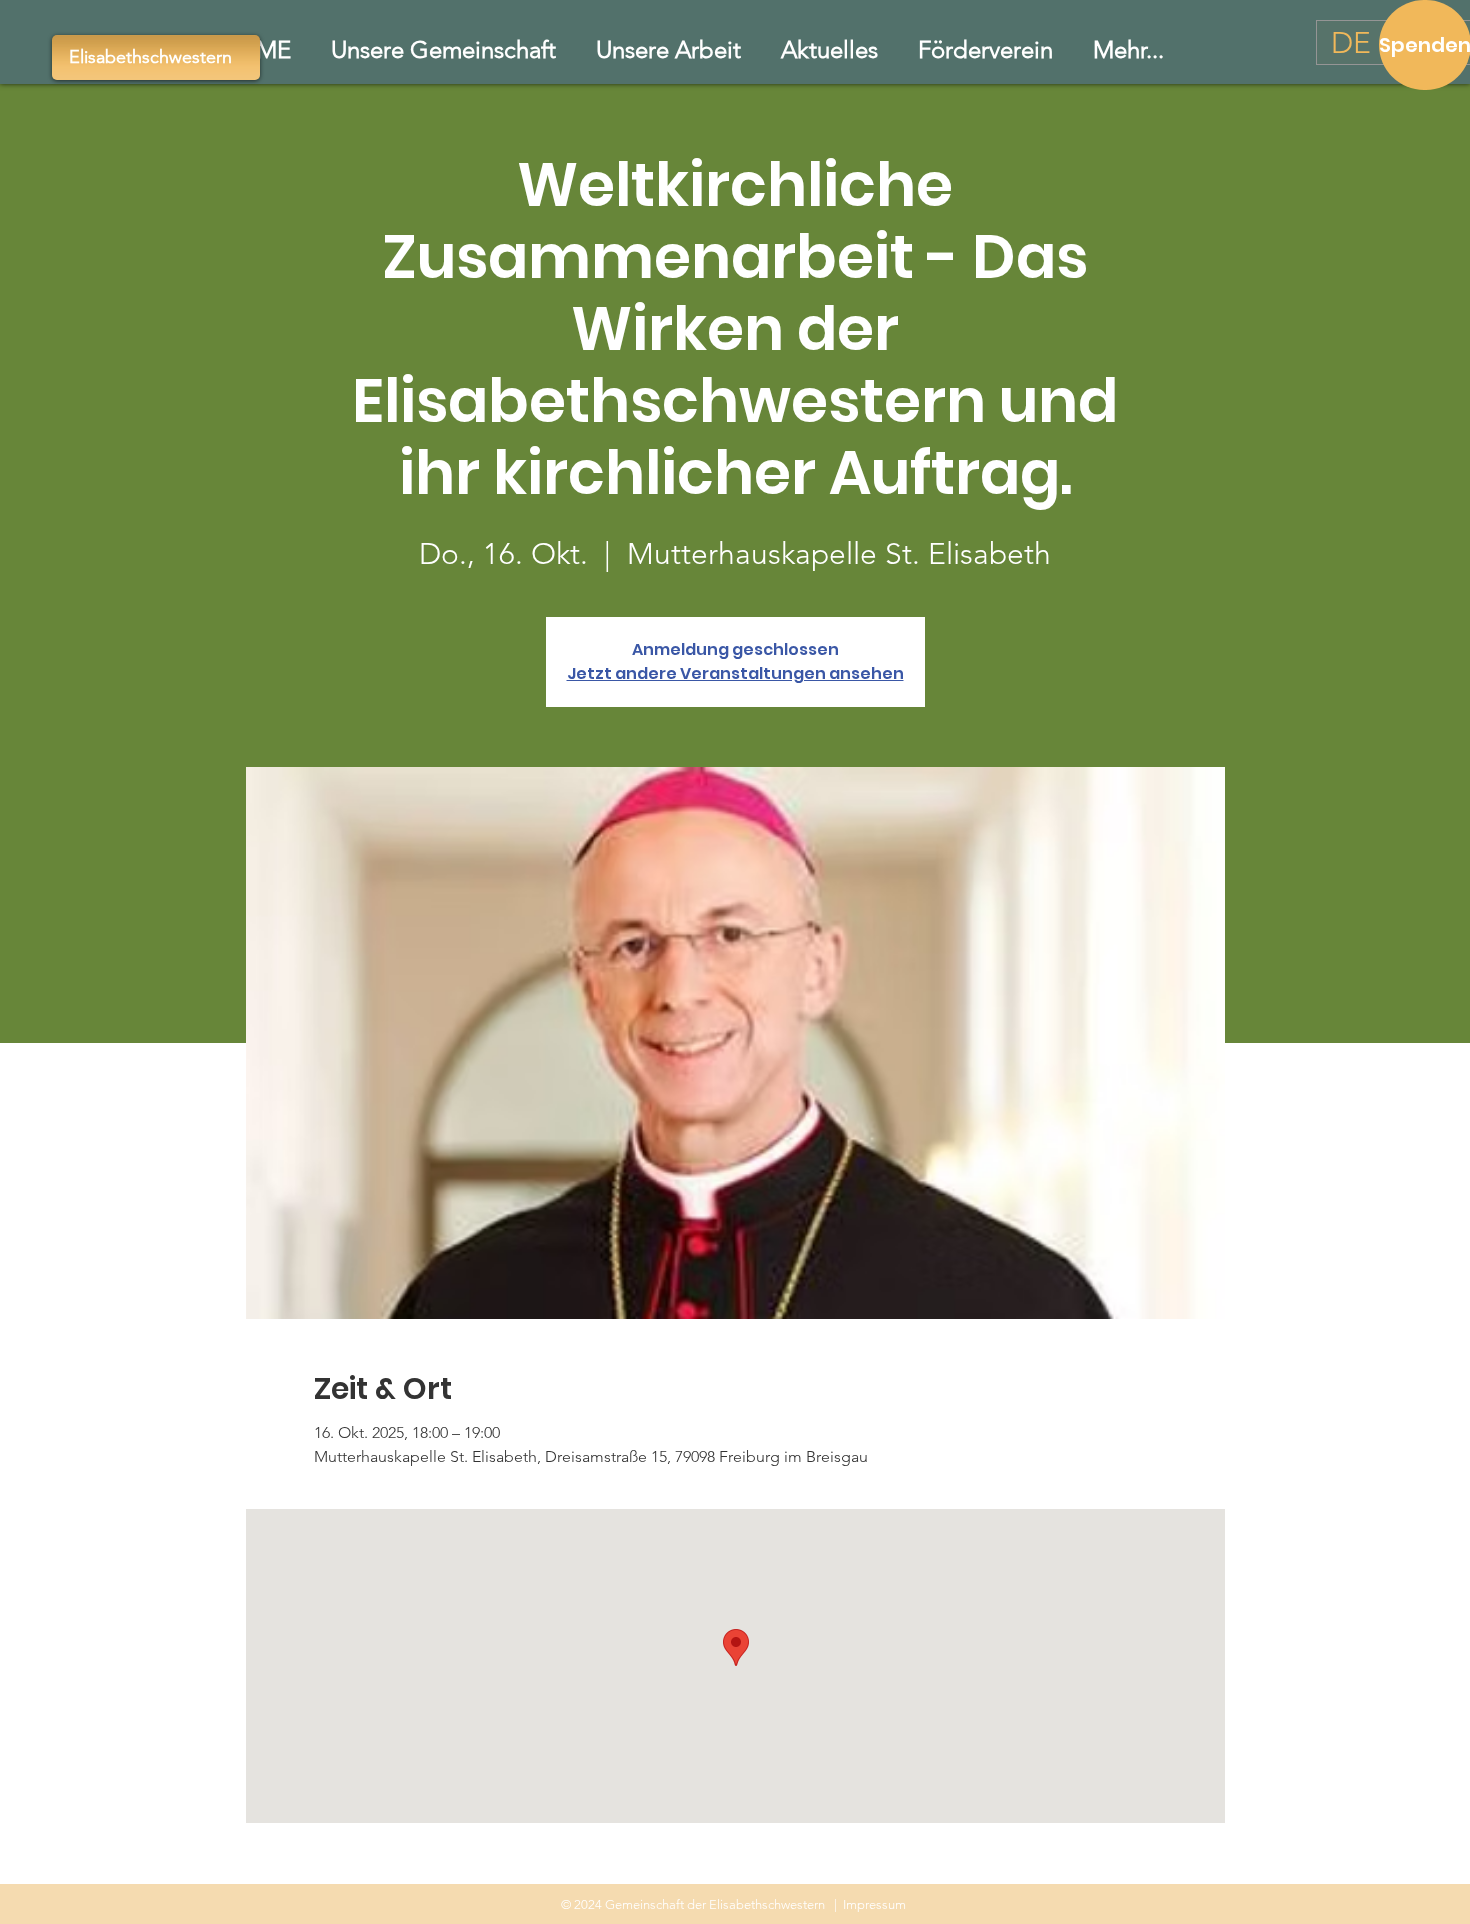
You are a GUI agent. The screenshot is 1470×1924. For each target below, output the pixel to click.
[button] (668, 50)
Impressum (874, 1904)
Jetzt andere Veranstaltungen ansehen (735, 673)
